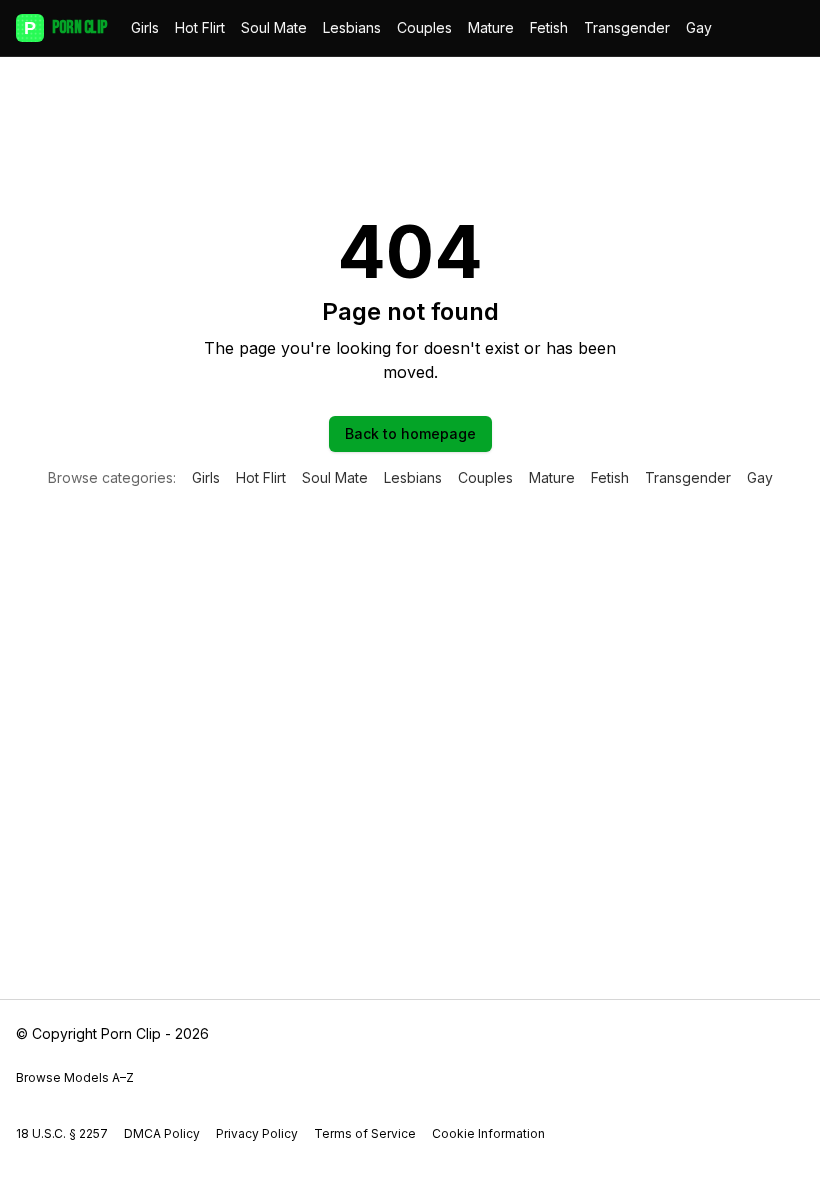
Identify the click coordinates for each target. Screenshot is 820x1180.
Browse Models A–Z (75, 1077)
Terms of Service (365, 1133)
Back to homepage (410, 433)
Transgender (627, 27)
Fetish (549, 27)
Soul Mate (274, 27)
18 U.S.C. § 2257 (62, 1133)
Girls (145, 27)
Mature (491, 27)
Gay (699, 27)
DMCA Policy (162, 1133)
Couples (424, 27)
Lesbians (352, 27)
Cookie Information (488, 1133)
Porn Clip (65, 27)
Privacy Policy (257, 1133)
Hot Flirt (200, 27)
